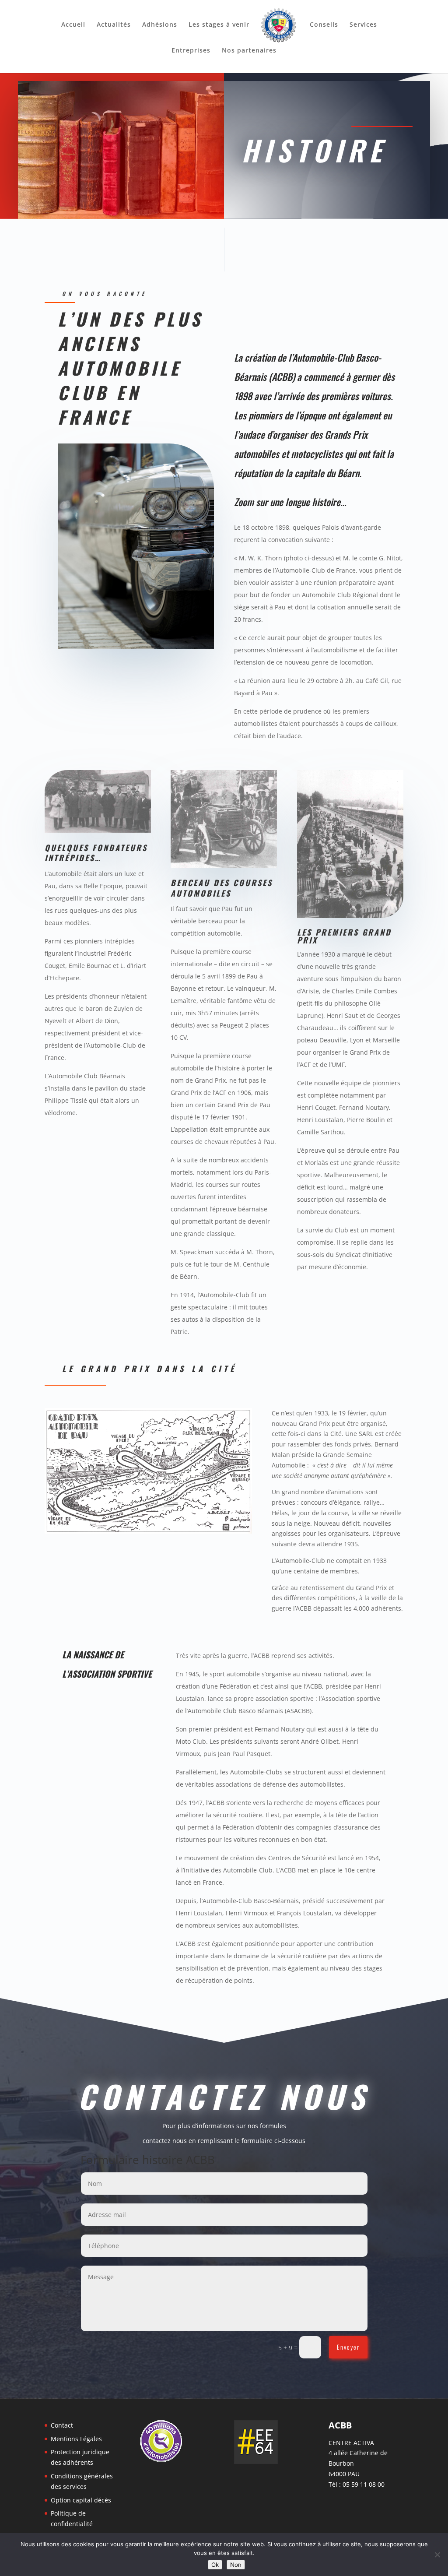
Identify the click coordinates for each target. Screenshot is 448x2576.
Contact (62, 2425)
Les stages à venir (219, 25)
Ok (215, 2565)
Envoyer (348, 2347)
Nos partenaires (249, 51)
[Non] (437, 2555)
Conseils (324, 25)
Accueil (73, 25)
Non (236, 2565)
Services (363, 25)
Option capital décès (81, 2500)
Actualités (114, 25)
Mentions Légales (76, 2439)
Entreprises (191, 51)
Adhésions (160, 25)
